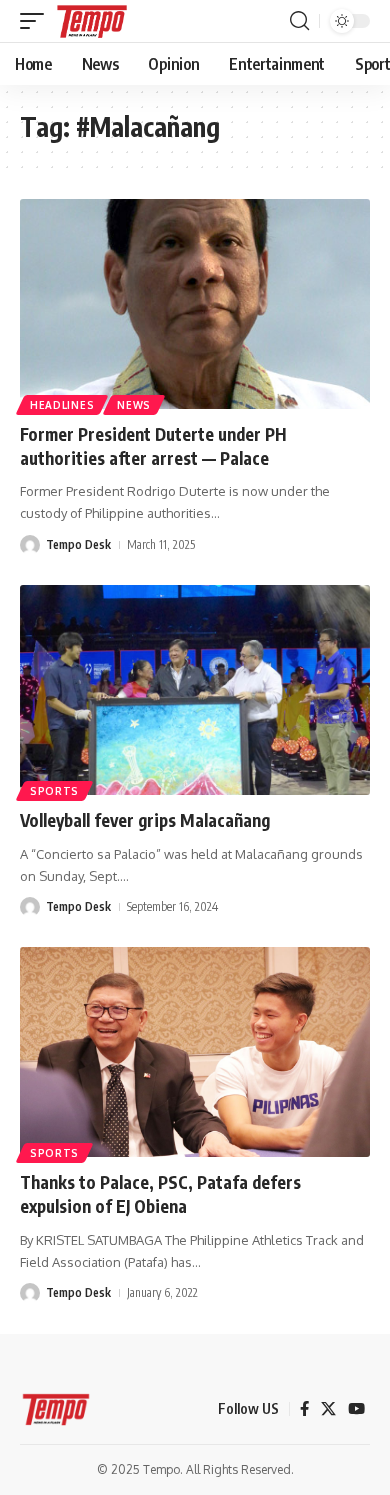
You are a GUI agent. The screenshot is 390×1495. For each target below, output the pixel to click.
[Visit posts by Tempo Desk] (30, 545)
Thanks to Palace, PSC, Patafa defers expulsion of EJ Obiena (160, 1194)
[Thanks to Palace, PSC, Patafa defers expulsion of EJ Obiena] (195, 1052)
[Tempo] (92, 21)
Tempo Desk (78, 544)
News (134, 405)
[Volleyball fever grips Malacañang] (195, 690)
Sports (54, 791)
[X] (328, 1409)
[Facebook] (304, 1409)
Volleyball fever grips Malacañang (145, 820)
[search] (299, 21)
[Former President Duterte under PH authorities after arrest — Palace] (195, 304)
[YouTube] (356, 1409)
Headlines (62, 405)
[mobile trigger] (37, 21)
